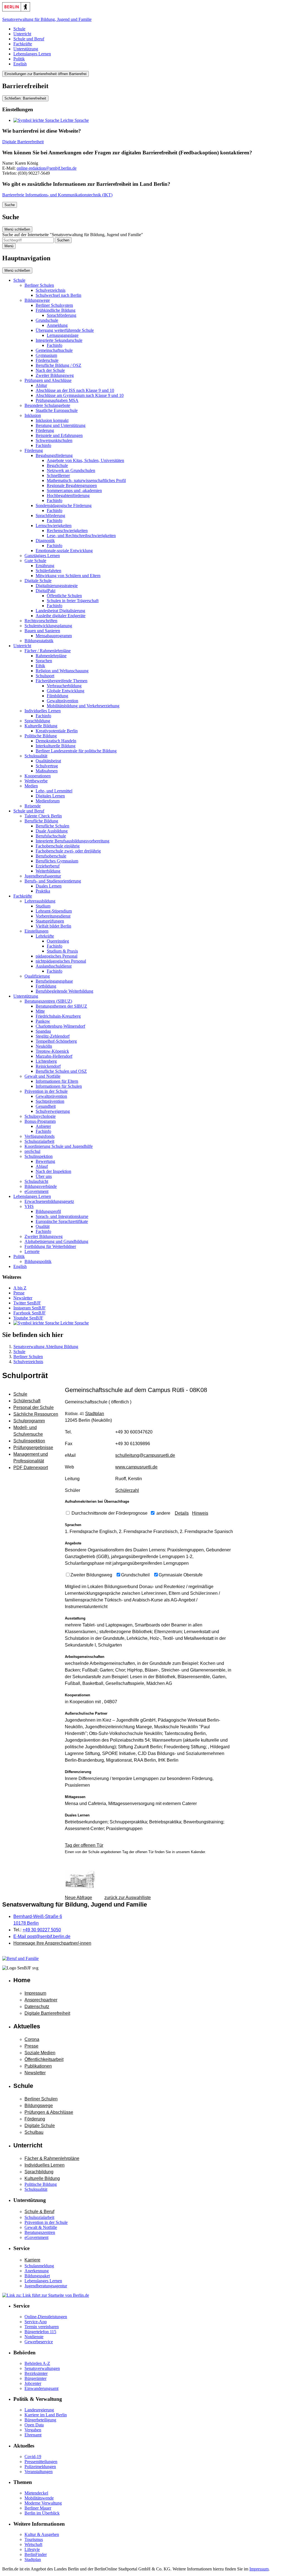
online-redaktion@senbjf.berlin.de (47, 168)
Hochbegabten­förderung (68, 495)
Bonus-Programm (40, 1121)
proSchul (32, 1151)
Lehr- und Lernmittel (54, 791)
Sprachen (44, 661)
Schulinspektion (39, 1156)
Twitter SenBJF (27, 1303)
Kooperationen (38, 776)
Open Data (34, 2425)
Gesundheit (46, 1106)
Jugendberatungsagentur (46, 2286)
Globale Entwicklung (66, 691)
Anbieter (43, 1126)
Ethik (40, 666)
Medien (31, 786)
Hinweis (200, 1513)
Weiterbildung (48, 871)
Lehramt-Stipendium (54, 911)
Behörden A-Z (37, 2363)
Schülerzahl (127, 1490)
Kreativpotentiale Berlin (57, 731)
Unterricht (22, 34)
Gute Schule (35, 561)
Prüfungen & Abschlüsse (49, 2112)
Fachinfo (55, 345)
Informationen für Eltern (57, 1081)
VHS (29, 1206)
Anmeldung (57, 325)
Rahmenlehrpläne (51, 656)
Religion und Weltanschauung (62, 671)
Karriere (32, 2260)
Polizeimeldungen (40, 2467)
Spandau (43, 1031)
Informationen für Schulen (59, 1086)
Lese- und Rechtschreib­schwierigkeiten (81, 536)
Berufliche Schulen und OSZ (61, 1071)
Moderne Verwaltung (43, 2503)
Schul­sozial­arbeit (39, 1141)
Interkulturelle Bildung (56, 746)
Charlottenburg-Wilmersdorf (60, 1026)
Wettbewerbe (36, 781)
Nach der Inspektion (53, 1171)
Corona (32, 2039)
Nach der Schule (50, 370)
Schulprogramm (29, 1421)
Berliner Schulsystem (54, 305)
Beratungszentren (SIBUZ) (48, 1001)
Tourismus (34, 2539)
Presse (19, 1293)
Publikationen (38, 2066)
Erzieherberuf (48, 866)
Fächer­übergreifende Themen (62, 681)
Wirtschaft (33, 2544)
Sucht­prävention (50, 1101)
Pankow (43, 1021)
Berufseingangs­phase (54, 981)
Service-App (36, 2322)
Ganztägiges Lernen (42, 556)
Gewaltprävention (62, 701)
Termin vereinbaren (42, 2327)
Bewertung (45, 1161)
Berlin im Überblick (42, 2513)
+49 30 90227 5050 (42, 1930)
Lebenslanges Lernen (32, 54)
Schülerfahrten (48, 571)
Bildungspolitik (38, 1261)
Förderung (45, 430)
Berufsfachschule (51, 836)
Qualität (43, 1226)
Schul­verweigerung (53, 1111)
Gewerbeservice (39, 2342)
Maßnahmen (47, 771)
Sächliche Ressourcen (36, 1414)
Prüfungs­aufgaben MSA (57, 400)
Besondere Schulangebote (47, 405)
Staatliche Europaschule (57, 410)
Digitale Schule (38, 581)
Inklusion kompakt (52, 420)
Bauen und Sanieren (42, 631)
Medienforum (48, 801)
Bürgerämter (35, 2378)
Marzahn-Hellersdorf (54, 1056)
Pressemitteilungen (41, 2462)
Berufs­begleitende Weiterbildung (64, 991)
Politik (19, 59)
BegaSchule (57, 465)
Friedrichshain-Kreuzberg (58, 1016)
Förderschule (47, 360)
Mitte (40, 1011)
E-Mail (42, 1936)
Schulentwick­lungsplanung (48, 626)
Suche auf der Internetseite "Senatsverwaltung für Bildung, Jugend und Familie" (73, 235)
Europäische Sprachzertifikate (62, 1221)
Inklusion (33, 415)
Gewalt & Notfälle (41, 2227)
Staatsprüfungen (50, 921)
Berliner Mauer (38, 2508)
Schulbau (34, 2132)
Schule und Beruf (29, 39)
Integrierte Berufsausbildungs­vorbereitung (73, 841)
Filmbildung (57, 696)
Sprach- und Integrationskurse (62, 1216)
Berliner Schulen (39, 285)
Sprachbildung (37, 721)
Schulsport (45, 676)
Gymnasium (46, 355)
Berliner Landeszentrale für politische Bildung (76, 751)
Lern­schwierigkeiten (54, 526)
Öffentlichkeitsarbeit (44, 2059)
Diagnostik (45, 541)
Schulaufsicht (36, 1181)
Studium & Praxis (62, 951)
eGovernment (36, 1191)
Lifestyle (32, 2549)
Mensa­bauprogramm (54, 636)
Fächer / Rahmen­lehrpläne (48, 651)
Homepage (52, 1943)
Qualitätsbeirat (48, 761)
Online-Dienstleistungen (46, 2317)
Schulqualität (36, 756)
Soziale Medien (40, 2053)
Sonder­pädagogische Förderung (64, 505)
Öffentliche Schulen (64, 596)
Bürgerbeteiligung (40, 2420)
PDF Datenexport (31, 1468)
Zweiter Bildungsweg (55, 375)
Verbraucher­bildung (64, 686)
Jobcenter (33, 2383)
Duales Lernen (49, 886)
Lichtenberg (46, 1061)
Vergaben (33, 2430)
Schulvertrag (47, 766)
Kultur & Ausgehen (42, 2534)
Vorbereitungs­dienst (53, 916)
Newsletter (23, 1298)
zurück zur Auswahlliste (128, 1898)
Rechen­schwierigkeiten (67, 531)
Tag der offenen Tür (84, 1845)
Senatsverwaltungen (42, 2368)
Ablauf (42, 1166)
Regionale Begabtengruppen (72, 485)
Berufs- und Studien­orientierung (53, 881)
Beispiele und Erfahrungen (59, 435)
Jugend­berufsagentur (43, 876)
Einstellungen (36, 931)
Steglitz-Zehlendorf (53, 1036)
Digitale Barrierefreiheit (23, 142)
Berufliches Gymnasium (57, 861)
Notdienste (34, 2337)
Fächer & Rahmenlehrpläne (52, 2158)
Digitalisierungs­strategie (57, 586)
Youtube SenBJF (28, 1318)
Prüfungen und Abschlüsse (48, 380)
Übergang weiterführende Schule (65, 330)
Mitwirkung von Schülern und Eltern (68, 576)
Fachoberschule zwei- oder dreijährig (68, 851)
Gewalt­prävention (51, 1096)
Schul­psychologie (40, 1116)
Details (182, 1513)
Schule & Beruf (39, 2212)
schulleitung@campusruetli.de (145, 1455)
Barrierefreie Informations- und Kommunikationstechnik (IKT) (57, 195)
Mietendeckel (36, 2493)
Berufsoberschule (51, 856)
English (20, 64)
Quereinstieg (58, 941)
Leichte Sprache (74, 120)
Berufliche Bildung (41, 821)
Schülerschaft (27, 1401)
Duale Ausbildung (52, 831)
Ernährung (45, 566)
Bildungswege (37, 300)
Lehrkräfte (45, 936)
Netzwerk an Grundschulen (71, 470)
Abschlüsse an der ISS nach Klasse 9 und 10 (75, 390)
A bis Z (20, 1288)
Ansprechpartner (41, 2000)
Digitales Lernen (50, 796)
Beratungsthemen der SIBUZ (61, 1006)
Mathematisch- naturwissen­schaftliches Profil (86, 480)
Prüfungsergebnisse (33, 1448)
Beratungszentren (40, 2232)
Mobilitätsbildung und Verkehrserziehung (83, 706)
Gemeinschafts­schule (54, 350)
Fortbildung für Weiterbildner (50, 1246)
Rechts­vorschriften (41, 621)
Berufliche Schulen (52, 826)
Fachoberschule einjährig (58, 846)
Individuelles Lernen (43, 711)
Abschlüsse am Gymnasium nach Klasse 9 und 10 (80, 395)
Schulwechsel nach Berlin (58, 295)
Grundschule (47, 320)
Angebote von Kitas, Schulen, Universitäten (85, 460)
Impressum (35, 1993)
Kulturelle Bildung (41, 726)
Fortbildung (46, 986)
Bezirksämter (36, 2373)
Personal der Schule (34, 1407)
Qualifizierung (37, 976)
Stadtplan (95, 1414)
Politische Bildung (41, 736)
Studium (43, 906)
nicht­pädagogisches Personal (61, 961)
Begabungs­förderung (54, 455)
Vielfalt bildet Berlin (53, 926)
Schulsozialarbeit (39, 2217)
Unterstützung (26, 49)
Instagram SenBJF (30, 1308)
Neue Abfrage (78, 1898)
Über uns (44, 1176)
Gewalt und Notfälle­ (42, 1076)
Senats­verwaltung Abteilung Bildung (46, 1347)
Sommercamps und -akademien (74, 490)
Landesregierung (39, 2410)
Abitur (41, 385)
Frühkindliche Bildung (56, 310)
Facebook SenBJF (30, 1313)
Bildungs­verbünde (41, 1186)
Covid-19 (33, 2457)
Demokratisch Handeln (56, 741)
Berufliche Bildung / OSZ (58, 365)
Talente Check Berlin (43, 816)
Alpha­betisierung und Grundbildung (56, 1241)
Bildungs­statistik (39, 641)
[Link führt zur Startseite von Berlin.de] (46, 2295)
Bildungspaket (37, 2276)
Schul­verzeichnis (51, 290)
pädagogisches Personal (56, 956)
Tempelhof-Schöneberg (56, 1041)
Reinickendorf (48, 1066)
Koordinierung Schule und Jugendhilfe (59, 1146)
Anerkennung (37, 2271)
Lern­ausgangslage (63, 335)
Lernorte (32, 1251)
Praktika (43, 891)
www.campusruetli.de (136, 1467)
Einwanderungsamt (41, 2388)
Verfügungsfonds (40, 1136)
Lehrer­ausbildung (40, 901)
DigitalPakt (46, 591)
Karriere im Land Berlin (46, 2415)
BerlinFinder (36, 2554)
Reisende (33, 806)
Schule (19, 29)
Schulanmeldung (39, 2266)
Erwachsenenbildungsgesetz (49, 1201)
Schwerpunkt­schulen (54, 440)
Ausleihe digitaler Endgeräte (61, 616)
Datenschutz (37, 2007)
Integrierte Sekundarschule (59, 340)
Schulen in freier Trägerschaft (73, 601)
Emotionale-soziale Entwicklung (64, 551)
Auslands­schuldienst (54, 966)
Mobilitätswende (39, 2498)
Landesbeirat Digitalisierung (60, 611)
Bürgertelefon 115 (40, 2332)
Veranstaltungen (39, 2472)
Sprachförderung (62, 315)
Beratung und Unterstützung (61, 425)
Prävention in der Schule (46, 1091)
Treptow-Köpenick (52, 1051)
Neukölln (44, 1046)
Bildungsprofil (48, 1211)
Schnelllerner (58, 475)
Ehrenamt (33, 2435)
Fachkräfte (23, 44)
